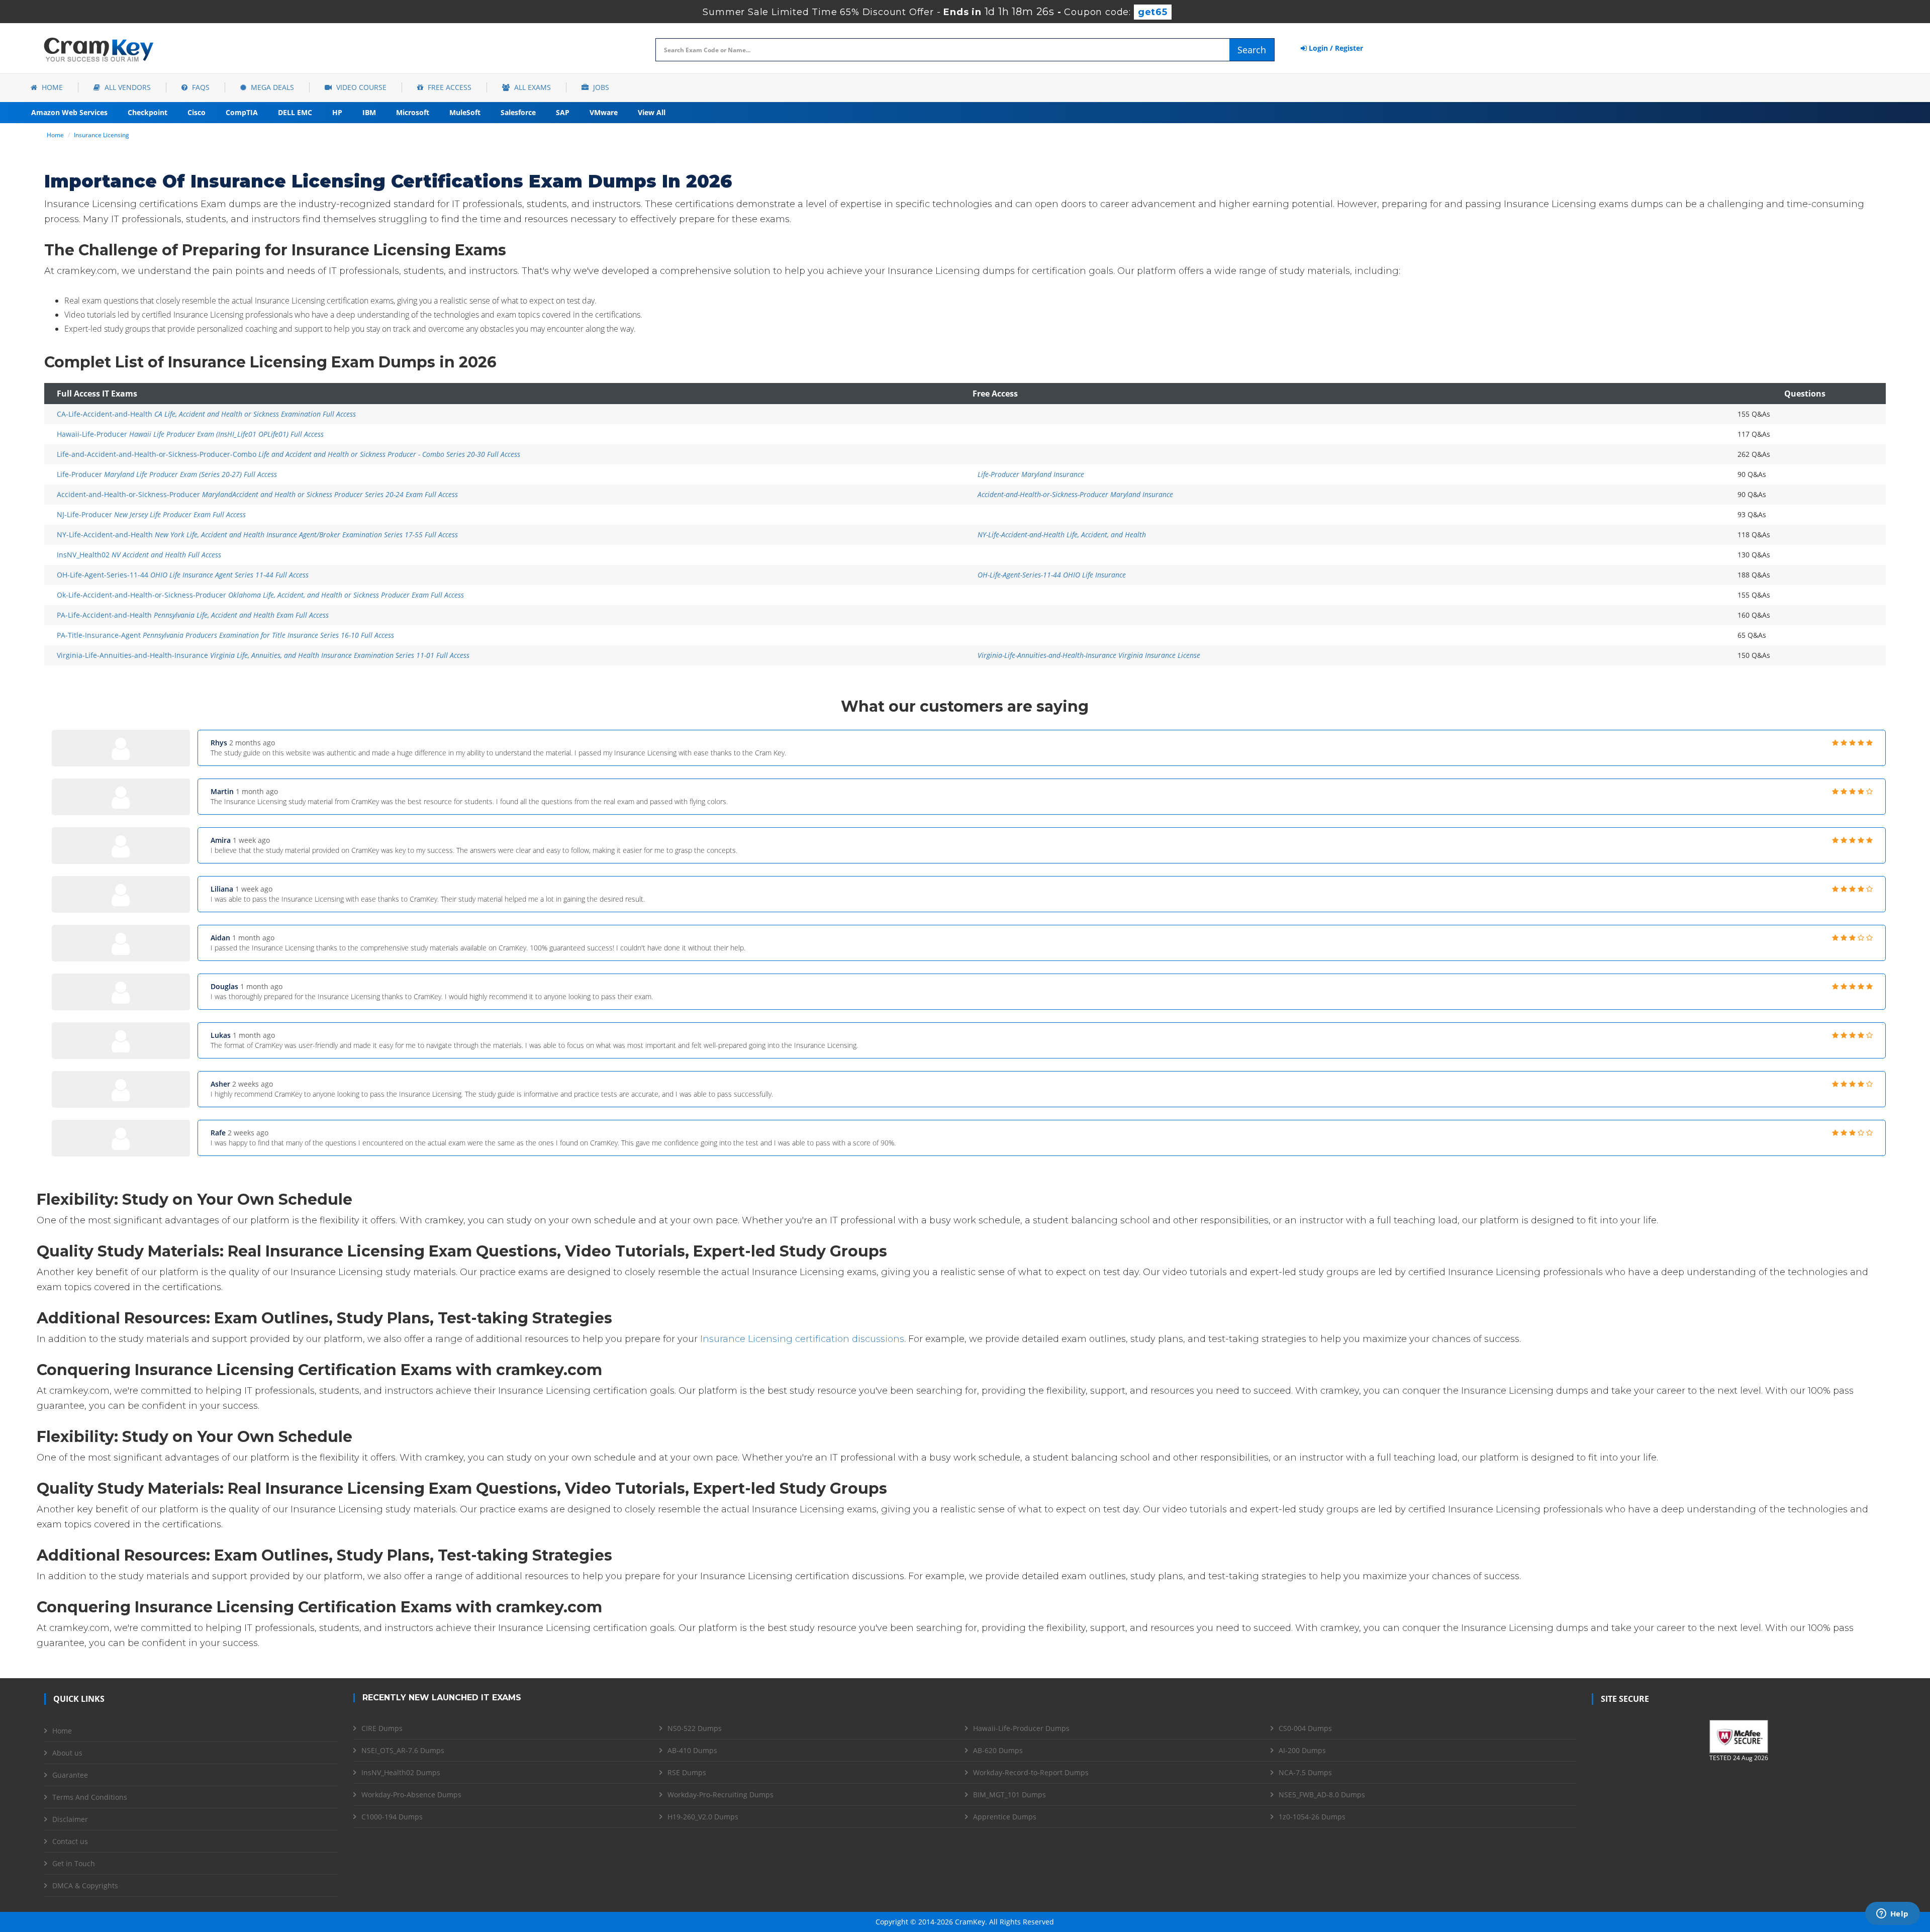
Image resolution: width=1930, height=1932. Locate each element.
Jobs (600, 87)
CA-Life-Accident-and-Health (206, 414)
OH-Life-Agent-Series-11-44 (183, 575)
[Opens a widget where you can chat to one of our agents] (1892, 1914)
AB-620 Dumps (998, 1750)
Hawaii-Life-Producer (190, 434)
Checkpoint (148, 112)
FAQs (200, 87)
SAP (563, 112)
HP (337, 112)
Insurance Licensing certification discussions (802, 1339)
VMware (604, 112)
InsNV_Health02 (139, 555)
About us (67, 1753)
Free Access (449, 87)
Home (51, 87)
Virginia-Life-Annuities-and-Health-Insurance (263, 655)
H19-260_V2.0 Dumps (703, 1817)
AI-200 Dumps (1302, 1750)
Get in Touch (74, 1863)
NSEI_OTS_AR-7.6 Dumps (403, 1750)
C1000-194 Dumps (392, 1817)
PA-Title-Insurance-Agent (225, 635)
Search (1252, 50)
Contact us (70, 1841)
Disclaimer (70, 1819)
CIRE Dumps (382, 1728)
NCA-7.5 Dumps (1305, 1772)
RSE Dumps (687, 1772)
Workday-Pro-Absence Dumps (411, 1795)
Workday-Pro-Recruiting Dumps (720, 1795)
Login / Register (1335, 48)
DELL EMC (295, 112)
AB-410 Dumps (692, 1750)
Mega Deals (271, 87)
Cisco (197, 112)
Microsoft (413, 112)
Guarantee (70, 1775)
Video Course (360, 87)
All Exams (532, 87)
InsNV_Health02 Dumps (401, 1772)
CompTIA (242, 112)
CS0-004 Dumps (1305, 1728)
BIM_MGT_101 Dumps (1009, 1795)
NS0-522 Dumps (695, 1728)
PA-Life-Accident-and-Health (193, 615)
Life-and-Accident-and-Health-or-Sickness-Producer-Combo (288, 454)
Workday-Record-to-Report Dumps (1031, 1772)
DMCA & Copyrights (85, 1886)
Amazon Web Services (69, 112)
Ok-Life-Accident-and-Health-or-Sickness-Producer (260, 595)
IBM (369, 112)
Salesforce (518, 112)
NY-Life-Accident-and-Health (257, 535)
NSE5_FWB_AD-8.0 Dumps (1322, 1795)
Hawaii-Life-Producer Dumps (1021, 1728)
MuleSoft (465, 112)
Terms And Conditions (90, 1797)
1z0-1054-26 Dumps (1312, 1817)
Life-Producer (167, 474)
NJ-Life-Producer (151, 514)
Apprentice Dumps (1005, 1817)
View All (652, 112)
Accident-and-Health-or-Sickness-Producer (257, 494)
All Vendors (127, 87)
